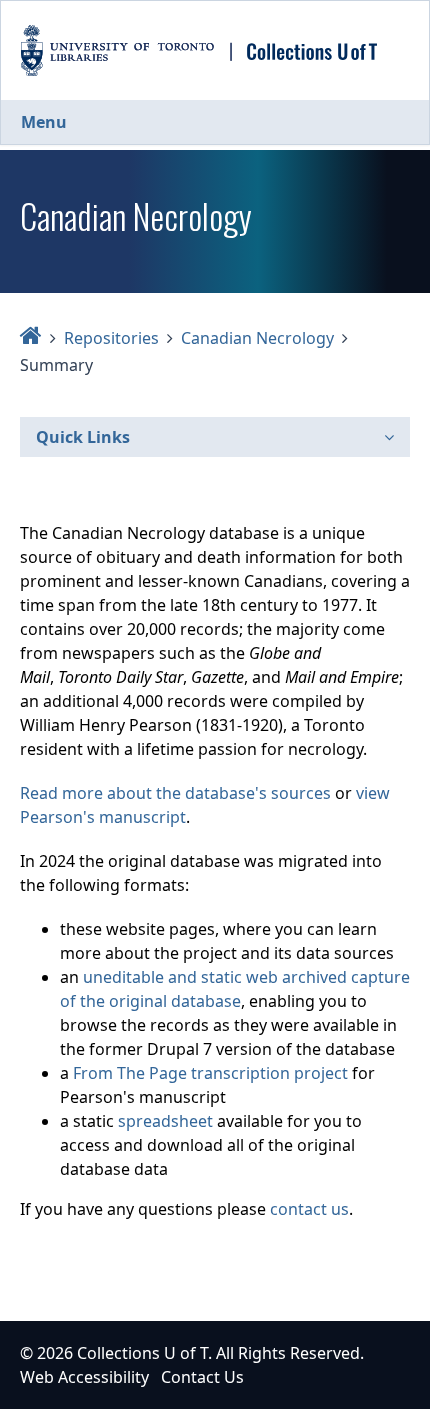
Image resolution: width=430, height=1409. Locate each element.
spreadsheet (165, 1121)
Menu (44, 122)
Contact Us (202, 1377)
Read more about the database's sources (175, 793)
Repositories (111, 338)
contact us (309, 1209)
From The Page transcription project (210, 1073)
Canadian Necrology (257, 338)
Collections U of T (142, 1353)
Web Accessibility (84, 1377)
